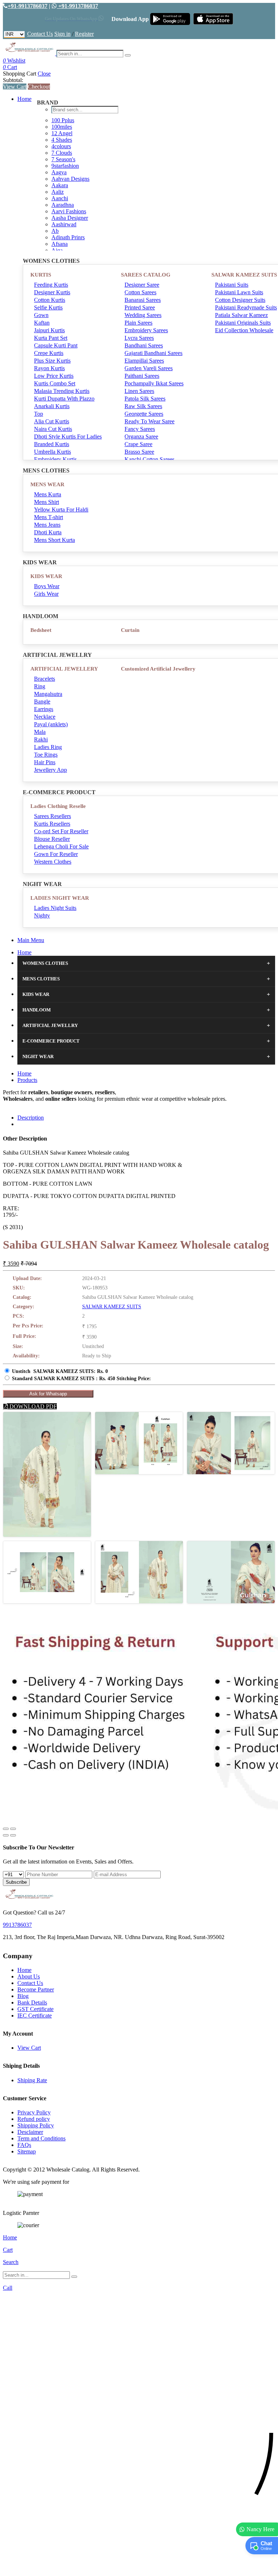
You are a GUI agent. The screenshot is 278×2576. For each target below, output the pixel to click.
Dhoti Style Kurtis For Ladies (68, 437)
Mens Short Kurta (54, 540)
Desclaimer (30, 2132)
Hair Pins (45, 762)
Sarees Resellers (52, 816)
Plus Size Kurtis (52, 361)
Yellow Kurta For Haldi (61, 510)
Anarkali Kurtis (52, 406)
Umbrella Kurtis (52, 452)
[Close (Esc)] (6, 1829)
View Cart (15, 87)
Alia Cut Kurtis (52, 421)
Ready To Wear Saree (149, 421)
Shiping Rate (32, 2080)
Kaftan (42, 323)
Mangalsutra (48, 694)
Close (44, 74)
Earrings (44, 709)
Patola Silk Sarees (145, 399)
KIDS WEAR (46, 576)
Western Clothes (53, 862)
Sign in (62, 34)
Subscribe (16, 1882)
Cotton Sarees (140, 292)
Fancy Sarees (140, 429)
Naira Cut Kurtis (53, 429)
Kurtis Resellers (52, 824)
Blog (23, 1996)
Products (27, 1080)
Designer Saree (142, 285)
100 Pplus (63, 120)
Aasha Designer (70, 218)
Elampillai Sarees (144, 361)
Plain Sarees (138, 323)
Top (39, 414)
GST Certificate (35, 2009)
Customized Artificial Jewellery (158, 669)
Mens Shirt (47, 502)
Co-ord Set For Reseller (61, 831)
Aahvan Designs (70, 179)
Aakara (60, 185)
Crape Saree (138, 444)
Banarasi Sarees (143, 300)
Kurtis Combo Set (55, 383)
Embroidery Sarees (146, 330)
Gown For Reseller (56, 854)
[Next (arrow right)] (13, 1835)
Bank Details (32, 2002)
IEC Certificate (35, 2016)
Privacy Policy (34, 2112)
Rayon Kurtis (49, 368)
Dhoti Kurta (48, 532)
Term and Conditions (41, 2138)
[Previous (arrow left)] (6, 1835)
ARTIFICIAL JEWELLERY (64, 669)
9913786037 (17, 1925)
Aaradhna (63, 205)
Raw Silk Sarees (143, 406)
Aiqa (57, 250)
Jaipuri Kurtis (49, 330)
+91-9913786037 (28, 6)
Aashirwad (64, 224)
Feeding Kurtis (51, 285)
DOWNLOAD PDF (32, 1406)
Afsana (60, 244)
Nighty (42, 915)
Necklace (45, 717)
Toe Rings (46, 755)
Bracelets (45, 679)
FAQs (24, 2145)
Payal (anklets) (51, 724)
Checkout (39, 87)
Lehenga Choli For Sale (61, 846)
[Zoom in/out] (13, 1829)
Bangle (42, 701)
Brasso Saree (139, 452)
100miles (62, 127)
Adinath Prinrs (68, 237)
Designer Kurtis (52, 292)
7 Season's (63, 159)
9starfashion (65, 166)
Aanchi (60, 198)
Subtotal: (13, 80)
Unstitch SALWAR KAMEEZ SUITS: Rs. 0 (60, 1371)
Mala (40, 732)
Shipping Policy (36, 2125)
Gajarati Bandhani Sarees (153, 353)
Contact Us (40, 34)
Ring (40, 686)
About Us (29, 1976)
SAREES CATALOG (146, 275)
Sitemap (27, 2151)
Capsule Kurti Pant (56, 345)
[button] (139, 2567)
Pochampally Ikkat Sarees (154, 383)
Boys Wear (47, 586)
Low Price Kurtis (54, 376)
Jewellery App (50, 770)
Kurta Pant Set (51, 338)
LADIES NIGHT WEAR (60, 898)
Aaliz (58, 192)
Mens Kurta (48, 494)
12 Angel (62, 133)
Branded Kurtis (52, 444)
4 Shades (62, 140)
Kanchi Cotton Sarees (149, 459)
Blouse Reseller (52, 839)
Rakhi (41, 739)
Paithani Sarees (142, 376)
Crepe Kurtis (49, 353)
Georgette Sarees (144, 414)
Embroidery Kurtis (55, 459)
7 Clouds (62, 153)
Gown (41, 315)
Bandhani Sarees (144, 345)
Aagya (59, 172)
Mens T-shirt (49, 517)
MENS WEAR (47, 484)
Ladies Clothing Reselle (58, 806)
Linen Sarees (139, 391)
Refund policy (34, 2119)
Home (24, 99)
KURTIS (41, 275)
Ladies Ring (48, 747)
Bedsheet (41, 630)
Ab (55, 231)
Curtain (130, 630)
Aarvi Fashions (69, 211)
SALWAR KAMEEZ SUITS (112, 1307)
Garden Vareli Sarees (149, 368)
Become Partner (36, 1989)
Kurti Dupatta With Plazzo (64, 399)
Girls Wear (46, 594)
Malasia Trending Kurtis (62, 391)
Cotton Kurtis (50, 300)
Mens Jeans (47, 525)
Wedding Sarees (143, 315)
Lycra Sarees (139, 338)
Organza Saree (141, 437)
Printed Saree (140, 307)
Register (84, 34)
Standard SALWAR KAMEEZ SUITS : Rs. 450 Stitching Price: (81, 1379)
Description (31, 1118)
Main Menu (31, 940)
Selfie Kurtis (48, 307)
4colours (61, 146)
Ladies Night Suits (55, 908)
